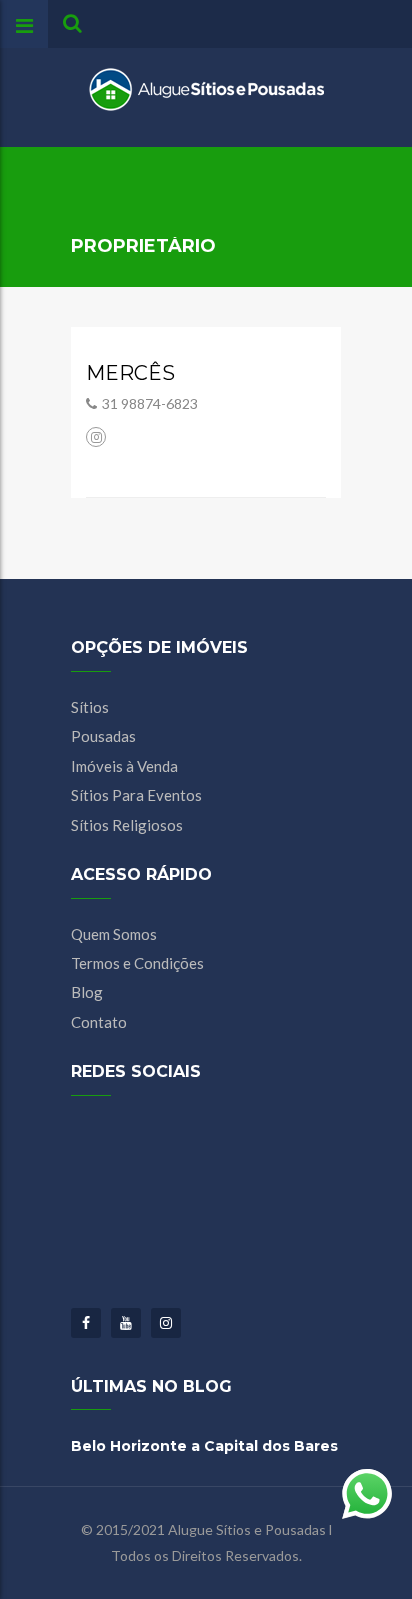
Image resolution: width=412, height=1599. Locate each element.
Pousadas (103, 736)
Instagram (166, 1323)
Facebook (86, 1323)
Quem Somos (114, 934)
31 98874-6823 (150, 403)
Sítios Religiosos (127, 825)
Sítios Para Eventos (136, 795)
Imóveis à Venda (124, 766)
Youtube (126, 1323)
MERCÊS (130, 373)
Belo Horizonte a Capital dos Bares (204, 1446)
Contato (99, 1022)
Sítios (90, 707)
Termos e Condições (137, 963)
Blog (87, 992)
